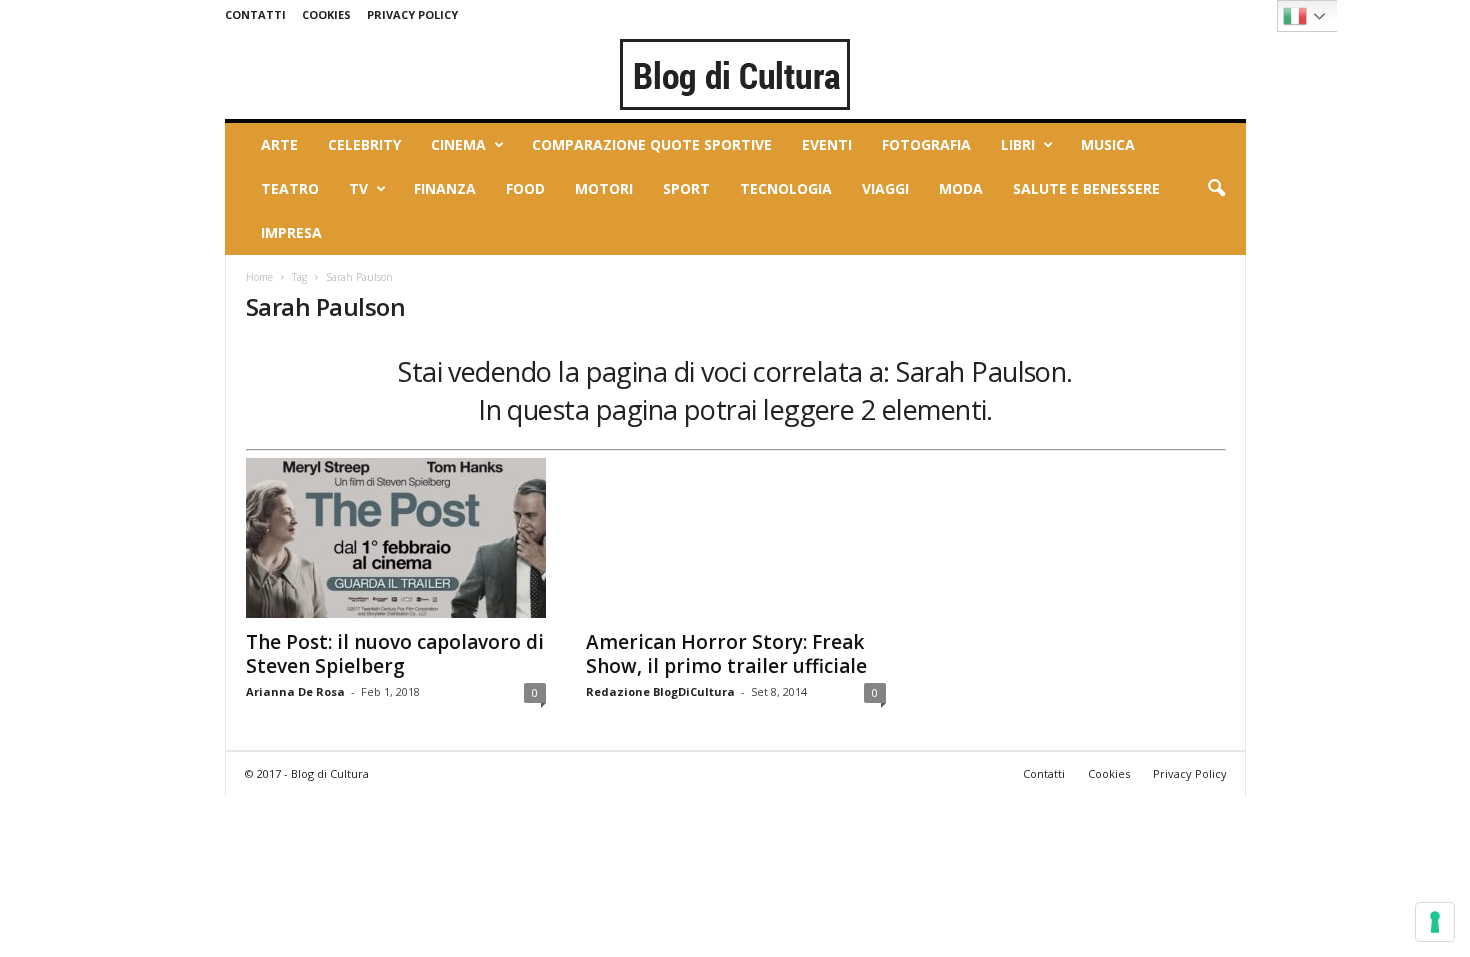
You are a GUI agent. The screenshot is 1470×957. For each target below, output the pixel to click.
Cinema (458, 144)
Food (525, 188)
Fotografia (926, 144)
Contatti (255, 14)
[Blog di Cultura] (735, 74)
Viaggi (885, 188)
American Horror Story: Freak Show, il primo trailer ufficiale (726, 654)
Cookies (326, 14)
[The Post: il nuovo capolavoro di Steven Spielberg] (396, 538)
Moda (961, 188)
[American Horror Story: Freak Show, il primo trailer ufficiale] (736, 538)
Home (259, 277)
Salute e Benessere (1086, 188)
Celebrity (364, 144)
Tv (358, 188)
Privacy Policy (412, 14)
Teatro (290, 188)
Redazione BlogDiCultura (660, 691)
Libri (1018, 144)
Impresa (291, 232)
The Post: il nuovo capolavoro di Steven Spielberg (395, 654)
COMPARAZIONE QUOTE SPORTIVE (652, 144)
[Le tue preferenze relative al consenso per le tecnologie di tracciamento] (1435, 922)
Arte (279, 144)
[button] (1216, 189)
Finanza (445, 188)
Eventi (827, 144)
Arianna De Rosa (295, 691)
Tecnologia (786, 188)
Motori (604, 188)
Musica (1108, 144)
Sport (686, 188)
